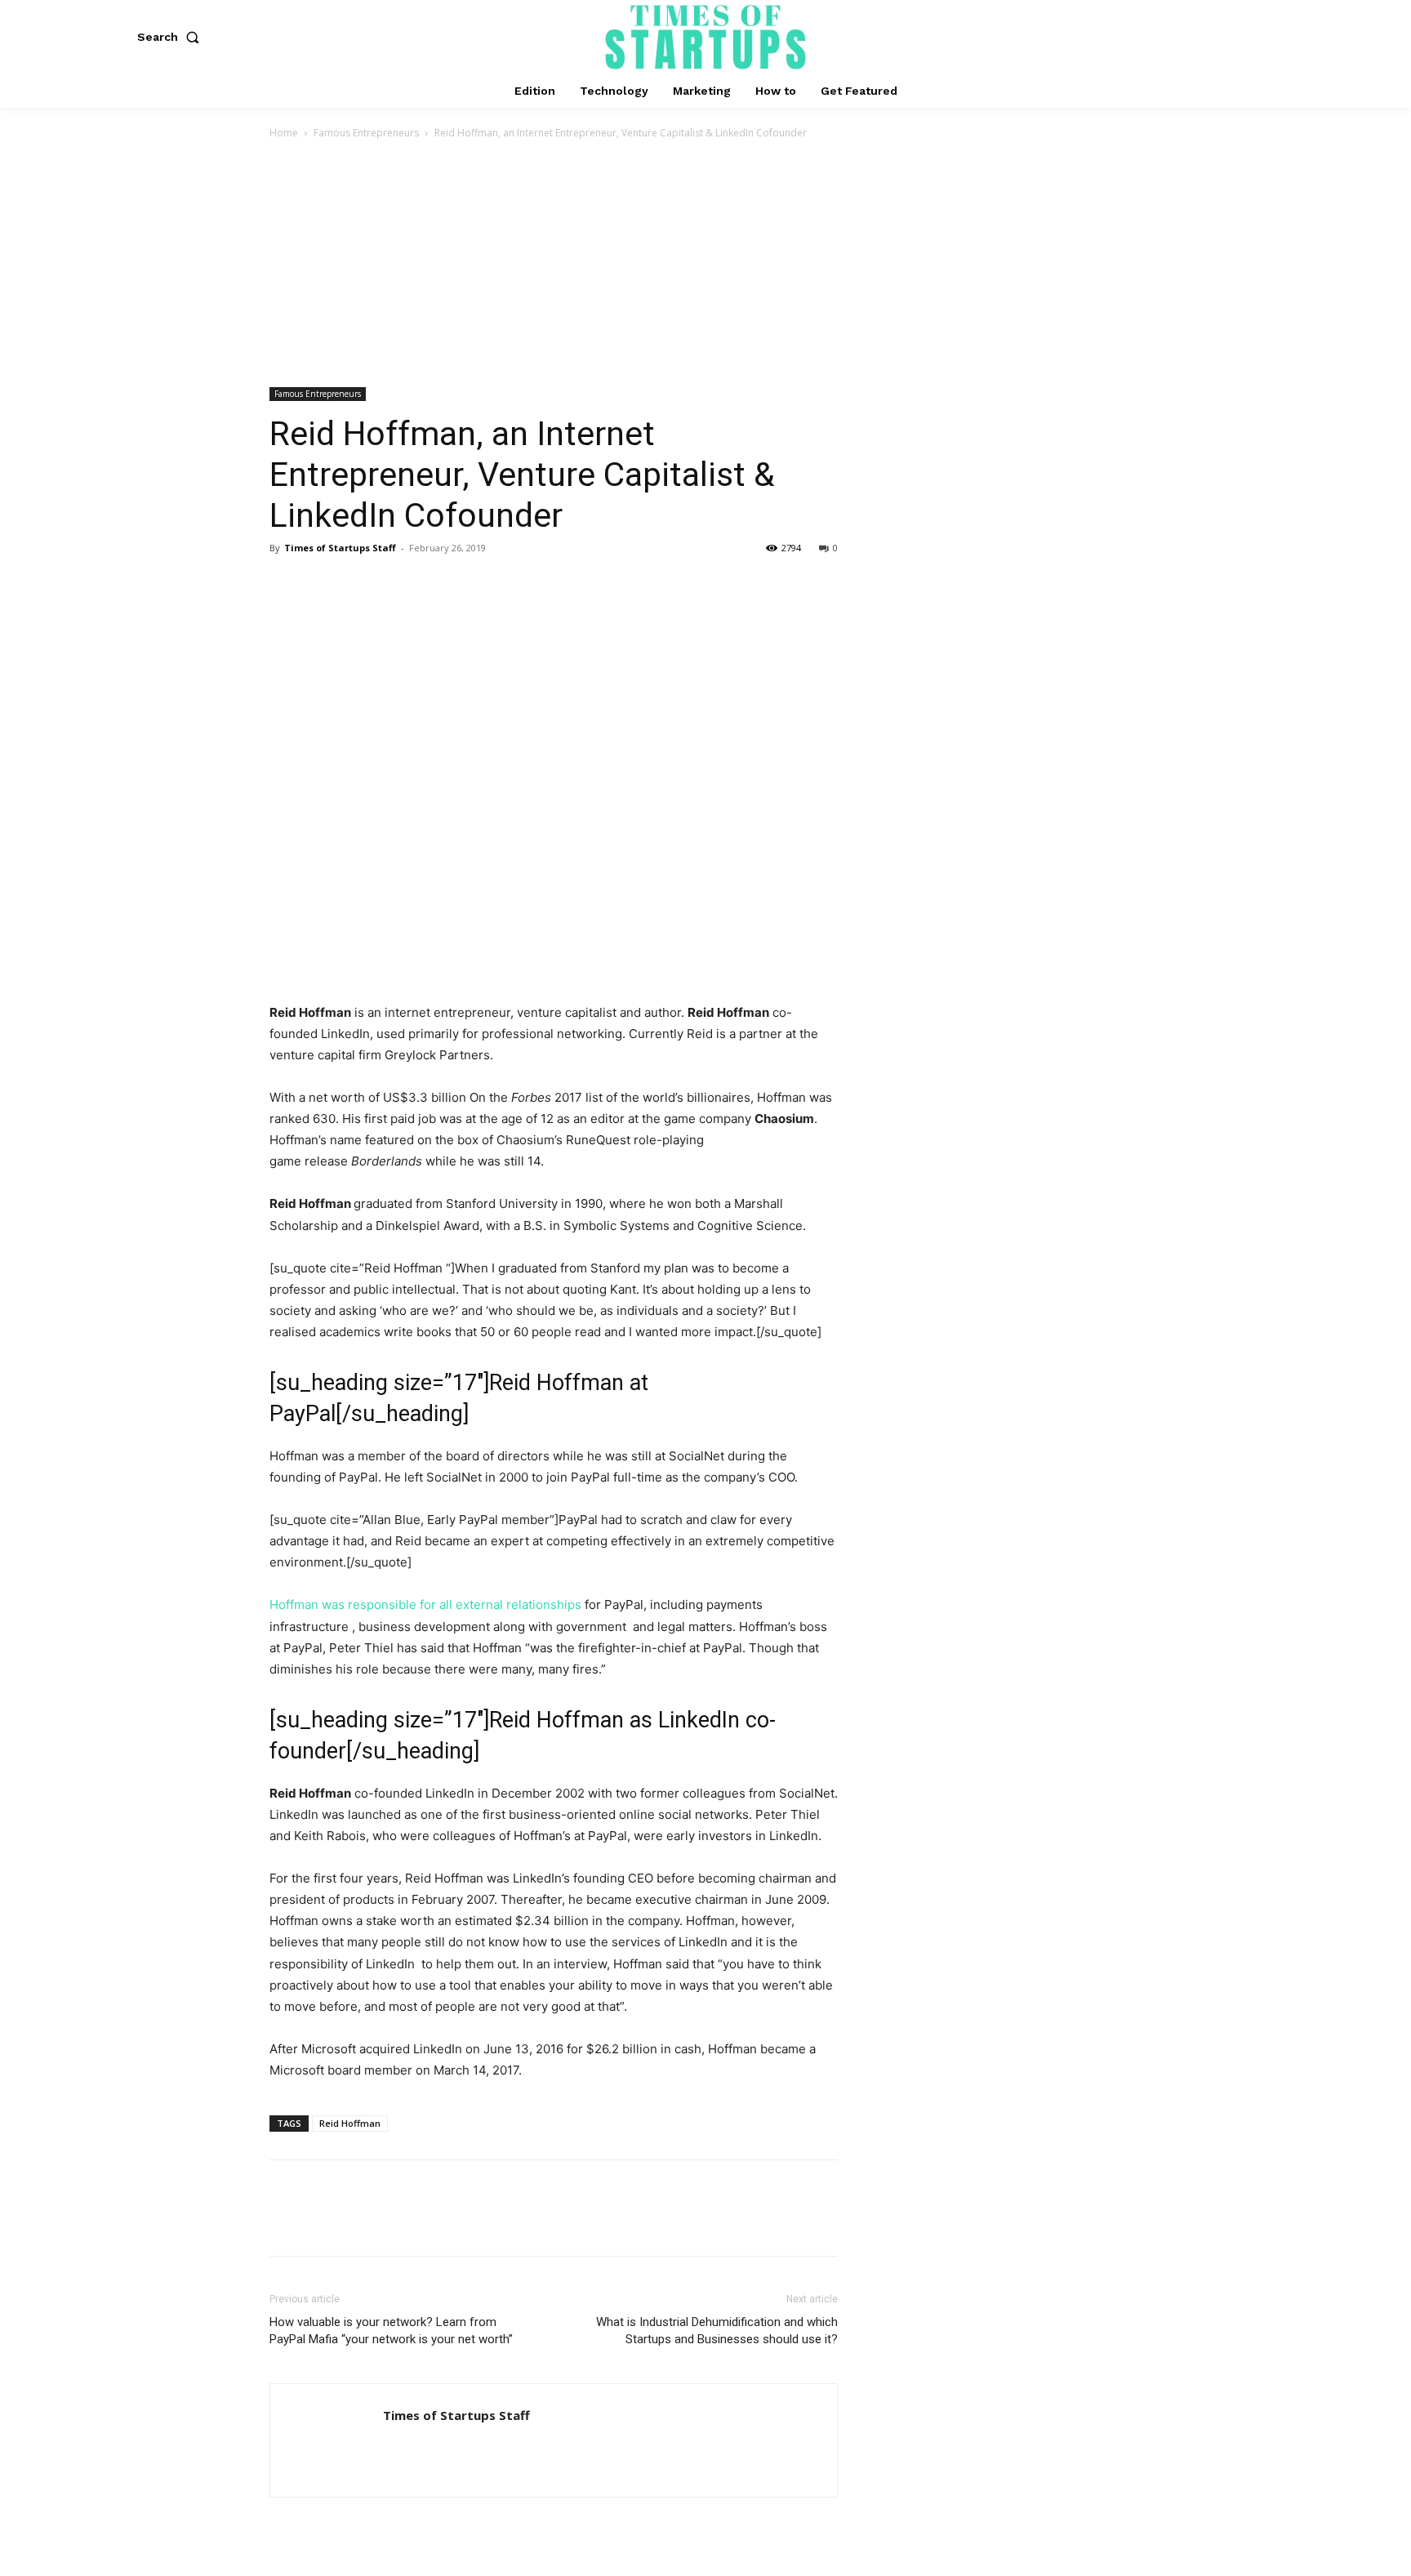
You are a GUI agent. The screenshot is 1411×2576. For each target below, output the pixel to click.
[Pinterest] (361, 585)
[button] (171, 37)
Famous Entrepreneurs (366, 133)
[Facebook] (286, 585)
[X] (323, 585)
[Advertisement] (705, 265)
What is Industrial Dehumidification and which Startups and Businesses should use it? (717, 2331)
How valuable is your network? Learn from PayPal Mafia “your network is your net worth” (391, 2331)
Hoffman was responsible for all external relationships (425, 1604)
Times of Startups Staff (340, 548)
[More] (437, 585)
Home (284, 133)
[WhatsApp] (398, 585)
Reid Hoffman (350, 2123)
